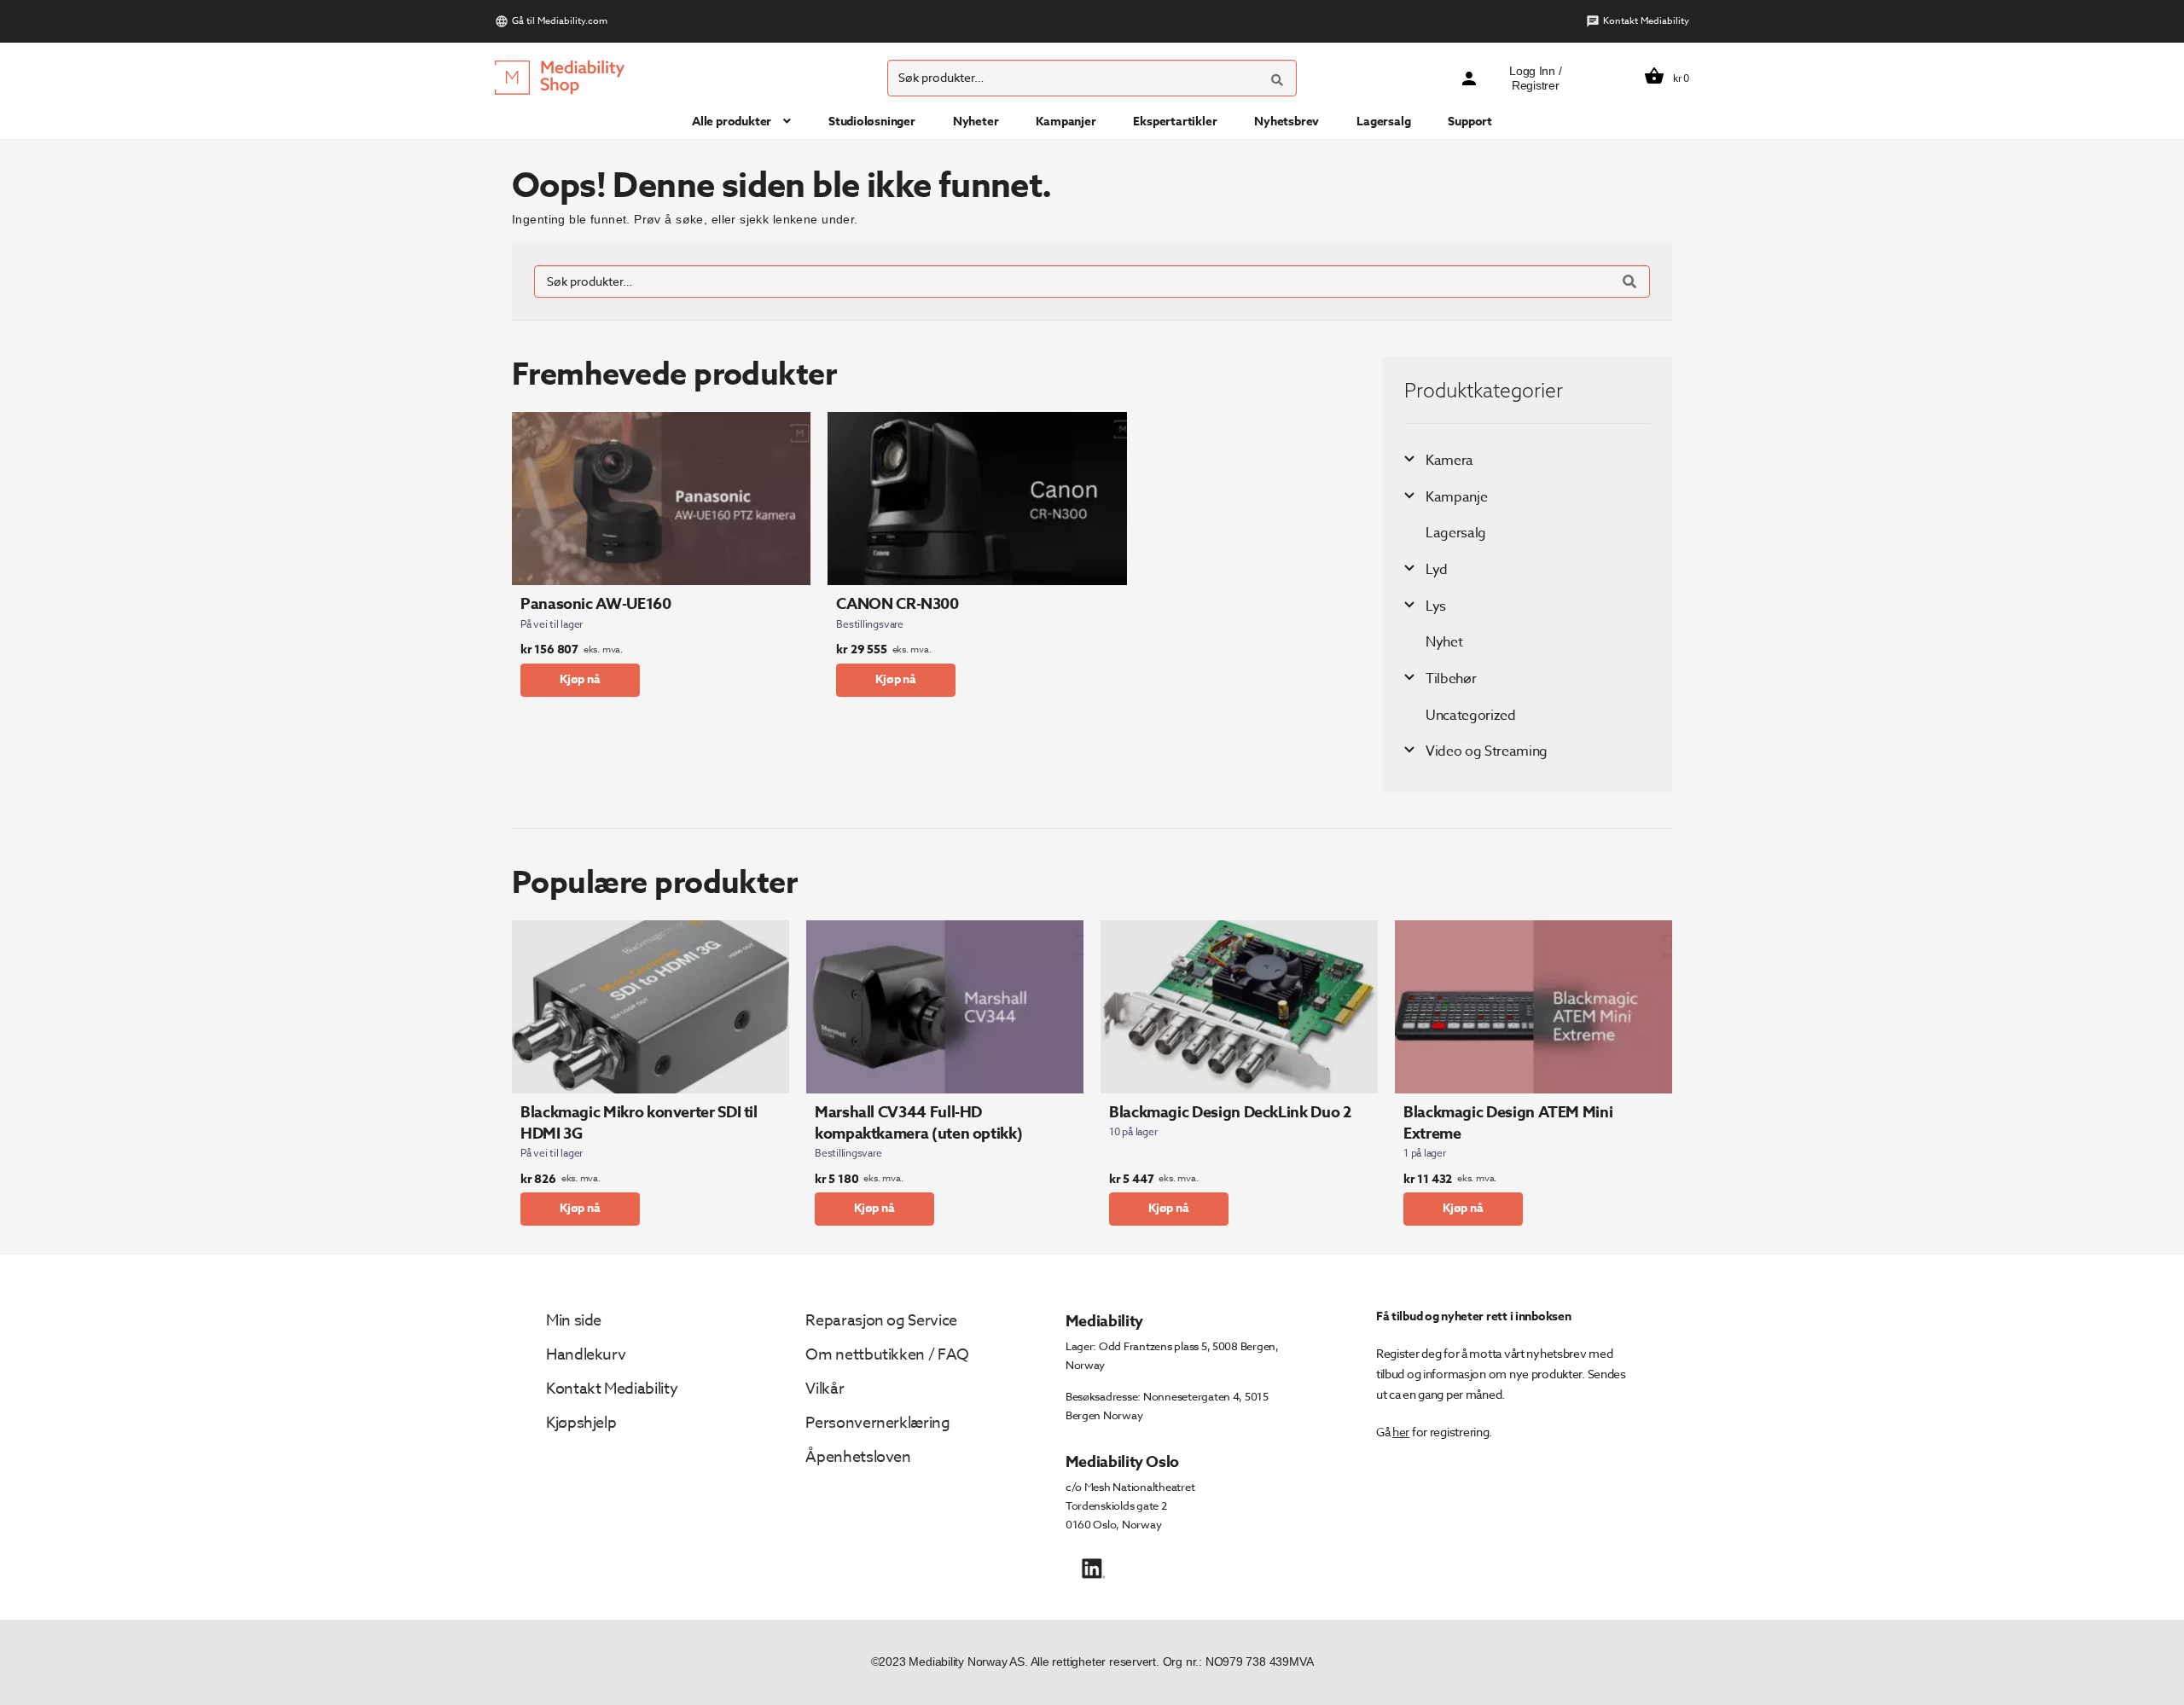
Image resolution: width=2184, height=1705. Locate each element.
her (1401, 1432)
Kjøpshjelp (581, 1423)
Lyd (1437, 570)
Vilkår (825, 1389)
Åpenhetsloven (858, 1457)
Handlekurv (586, 1355)
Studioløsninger (872, 122)
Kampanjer (1066, 122)
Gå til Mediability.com (560, 21)
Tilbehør (1451, 679)
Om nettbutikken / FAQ (887, 1355)
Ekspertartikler (1175, 122)
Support (1470, 122)
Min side (574, 1321)
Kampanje (1456, 497)
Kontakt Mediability (1646, 21)
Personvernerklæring (877, 1423)
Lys (1436, 606)
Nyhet (1444, 642)
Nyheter (976, 122)
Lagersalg (1383, 122)
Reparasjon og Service (881, 1321)
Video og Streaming (1487, 751)
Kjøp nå (580, 679)
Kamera (1449, 461)
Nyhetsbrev (1287, 122)
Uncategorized (1471, 716)
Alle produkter (732, 122)
